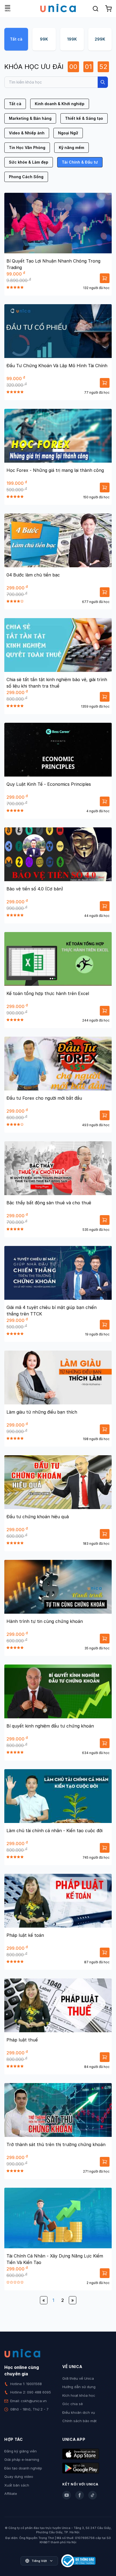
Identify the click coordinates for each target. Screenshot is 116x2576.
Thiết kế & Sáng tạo (84, 118)
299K (100, 39)
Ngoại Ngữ (68, 133)
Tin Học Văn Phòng (27, 147)
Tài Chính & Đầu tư (80, 162)
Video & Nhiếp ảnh (27, 133)
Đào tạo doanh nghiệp (23, 2468)
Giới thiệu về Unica (78, 2378)
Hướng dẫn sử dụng (79, 2387)
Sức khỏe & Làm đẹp (29, 162)
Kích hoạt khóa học (79, 2395)
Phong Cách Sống (26, 177)
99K (44, 39)
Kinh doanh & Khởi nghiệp (60, 104)
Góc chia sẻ (73, 2404)
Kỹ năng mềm (71, 147)
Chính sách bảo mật (79, 2421)
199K (72, 39)
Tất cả (16, 39)
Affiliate (11, 2494)
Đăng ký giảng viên (21, 2451)
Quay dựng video (19, 2476)
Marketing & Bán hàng (30, 118)
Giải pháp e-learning (22, 2459)
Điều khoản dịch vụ (79, 2412)
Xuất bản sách (17, 2485)
